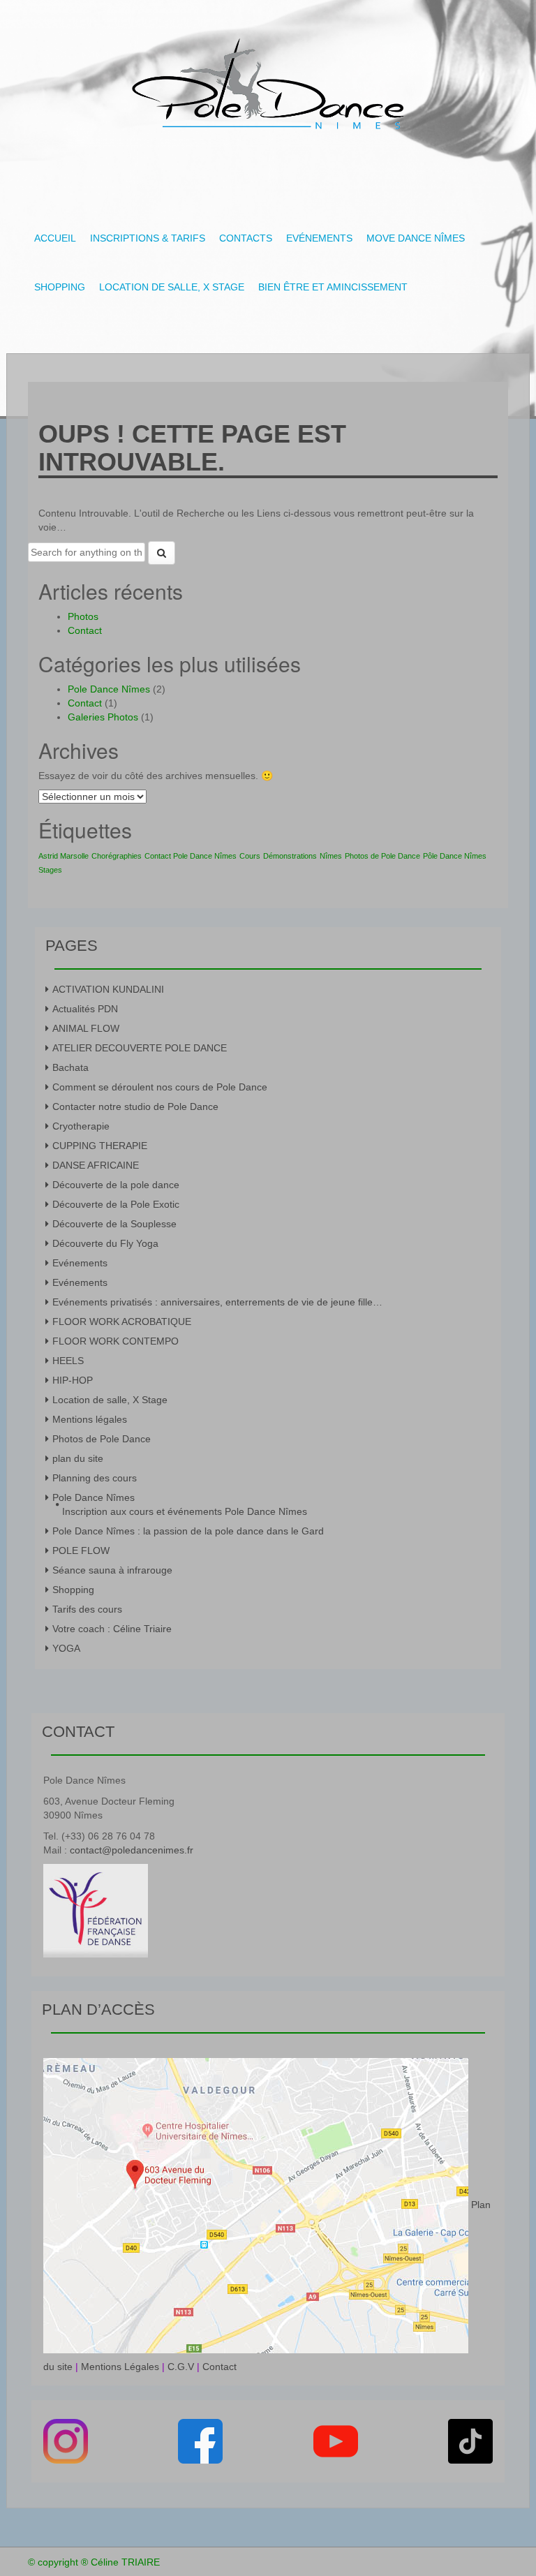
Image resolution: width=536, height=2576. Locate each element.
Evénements (319, 238)
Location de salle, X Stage (172, 287)
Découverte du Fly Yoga (105, 1243)
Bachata (70, 1067)
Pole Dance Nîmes (109, 689)
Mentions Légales (120, 2367)
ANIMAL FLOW (86, 1028)
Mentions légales (90, 1419)
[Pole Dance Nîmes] (268, 80)
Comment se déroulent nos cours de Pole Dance (160, 1087)
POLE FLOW (81, 1550)
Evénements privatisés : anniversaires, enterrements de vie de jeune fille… (217, 1302)
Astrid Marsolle (64, 856)
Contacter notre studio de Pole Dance (135, 1106)
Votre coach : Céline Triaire (112, 1629)
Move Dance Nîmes (416, 238)
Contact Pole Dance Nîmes (191, 856)
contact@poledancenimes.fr (132, 1850)
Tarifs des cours (87, 1609)
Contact (85, 630)
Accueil (55, 238)
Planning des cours (95, 1478)
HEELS (68, 1361)
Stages (50, 870)
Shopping (60, 287)
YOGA (66, 1648)
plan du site (78, 1458)
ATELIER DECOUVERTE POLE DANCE (140, 1048)
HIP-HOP (73, 1380)
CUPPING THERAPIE (100, 1146)
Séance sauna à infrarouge (112, 1570)
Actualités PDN (85, 1009)
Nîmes (331, 856)
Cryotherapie (81, 1126)
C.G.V (181, 2367)
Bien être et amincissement (333, 287)
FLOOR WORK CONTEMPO (116, 1341)
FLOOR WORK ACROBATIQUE (122, 1322)
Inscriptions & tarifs (148, 238)
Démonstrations (290, 856)
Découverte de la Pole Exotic (116, 1204)
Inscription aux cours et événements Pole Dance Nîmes (185, 1511)
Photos (83, 616)
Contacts (246, 238)
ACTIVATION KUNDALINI (108, 989)
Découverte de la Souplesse (114, 1224)
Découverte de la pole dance (116, 1185)
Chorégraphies (117, 856)
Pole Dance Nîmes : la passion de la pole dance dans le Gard (188, 1531)
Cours (250, 856)
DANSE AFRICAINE (96, 1165)
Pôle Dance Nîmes (455, 856)
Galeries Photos (103, 717)
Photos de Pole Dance (382, 856)
